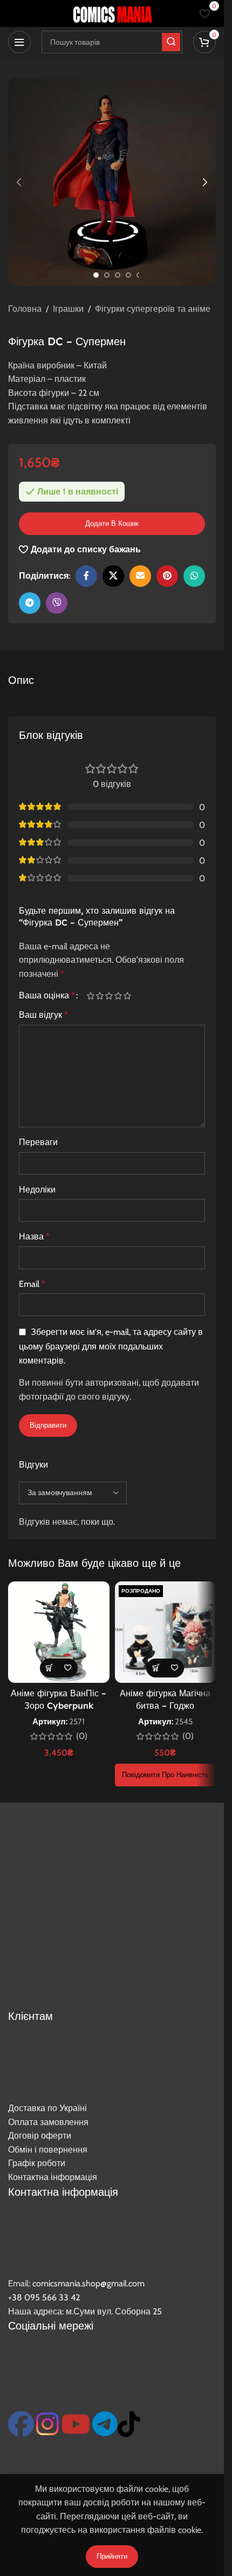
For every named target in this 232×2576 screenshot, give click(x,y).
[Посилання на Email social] (140, 576)
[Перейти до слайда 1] (96, 275)
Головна (25, 309)
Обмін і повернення (48, 2150)
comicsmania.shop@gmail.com (88, 2283)
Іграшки (68, 309)
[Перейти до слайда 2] (107, 275)
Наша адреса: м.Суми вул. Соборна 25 (85, 2311)
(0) (82, 1736)
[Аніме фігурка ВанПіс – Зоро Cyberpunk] (59, 1632)
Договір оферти (40, 2136)
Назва (34, 1236)
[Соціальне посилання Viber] (57, 603)
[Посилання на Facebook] (86, 576)
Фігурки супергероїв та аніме (153, 309)
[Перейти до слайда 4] (128, 275)
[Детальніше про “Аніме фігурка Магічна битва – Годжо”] (156, 1668)
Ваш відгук (43, 1015)
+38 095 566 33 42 (44, 2297)
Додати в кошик (112, 523)
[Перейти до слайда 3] (118, 275)
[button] (19, 182)
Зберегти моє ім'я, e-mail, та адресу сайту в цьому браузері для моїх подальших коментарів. (111, 1347)
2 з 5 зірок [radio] (100, 996)
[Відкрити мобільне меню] (19, 42)
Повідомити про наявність (165, 1775)
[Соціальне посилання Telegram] (30, 603)
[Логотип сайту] (112, 13)
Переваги (38, 1142)
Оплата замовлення (48, 2122)
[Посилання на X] (113, 576)
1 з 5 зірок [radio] (90, 996)
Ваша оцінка (47, 996)
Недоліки (37, 1190)
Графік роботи (37, 2163)
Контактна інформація (53, 2177)
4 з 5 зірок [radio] (118, 996)
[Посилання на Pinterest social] (167, 576)
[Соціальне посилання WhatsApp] (194, 576)
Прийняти (112, 2556)
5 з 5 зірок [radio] (127, 996)
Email (32, 1284)
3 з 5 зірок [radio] (109, 996)
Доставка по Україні (47, 2108)
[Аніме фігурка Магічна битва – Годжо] (166, 1632)
